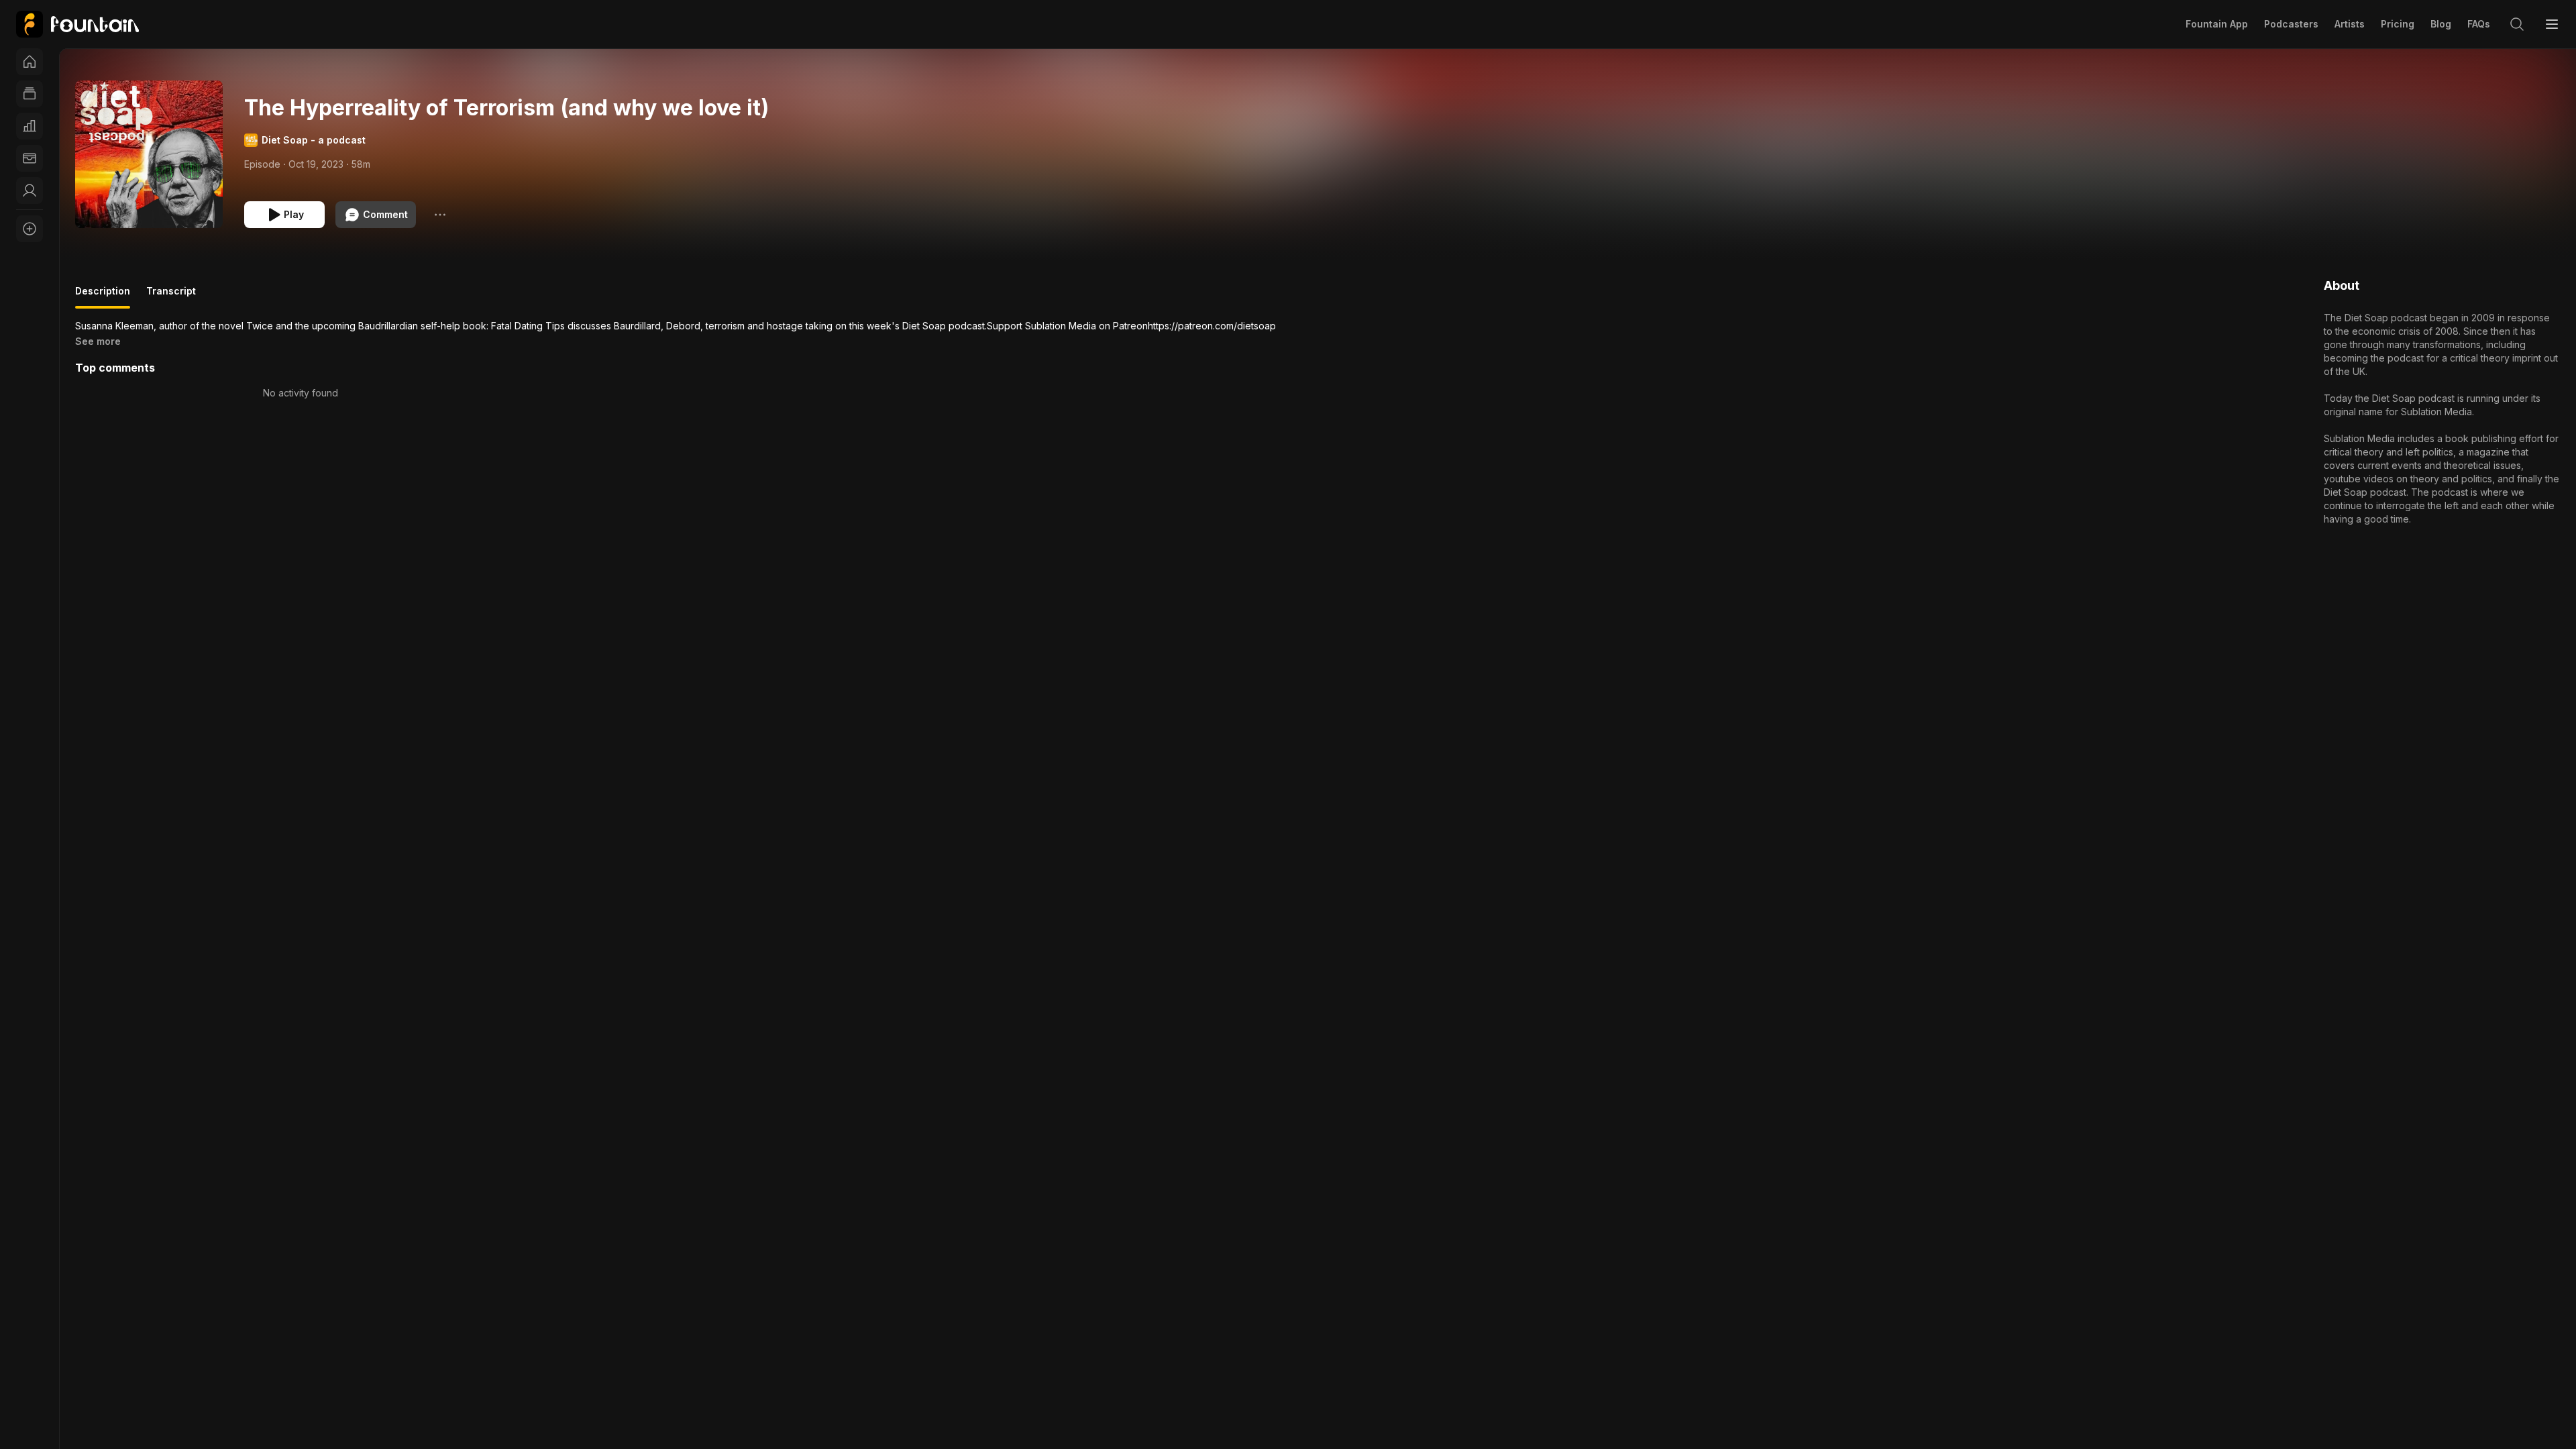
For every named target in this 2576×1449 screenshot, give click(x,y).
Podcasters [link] (2291, 24)
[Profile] (30, 191)
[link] (77, 24)
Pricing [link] (2398, 24)
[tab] (103, 297)
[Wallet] (30, 158)
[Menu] (2552, 24)
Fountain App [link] (2217, 24)
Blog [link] (2441, 24)
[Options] (440, 215)
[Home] (30, 62)
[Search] (2517, 24)
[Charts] (30, 126)
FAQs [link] (2479, 24)
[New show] (30, 229)
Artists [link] (2350, 24)
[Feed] (30, 94)
